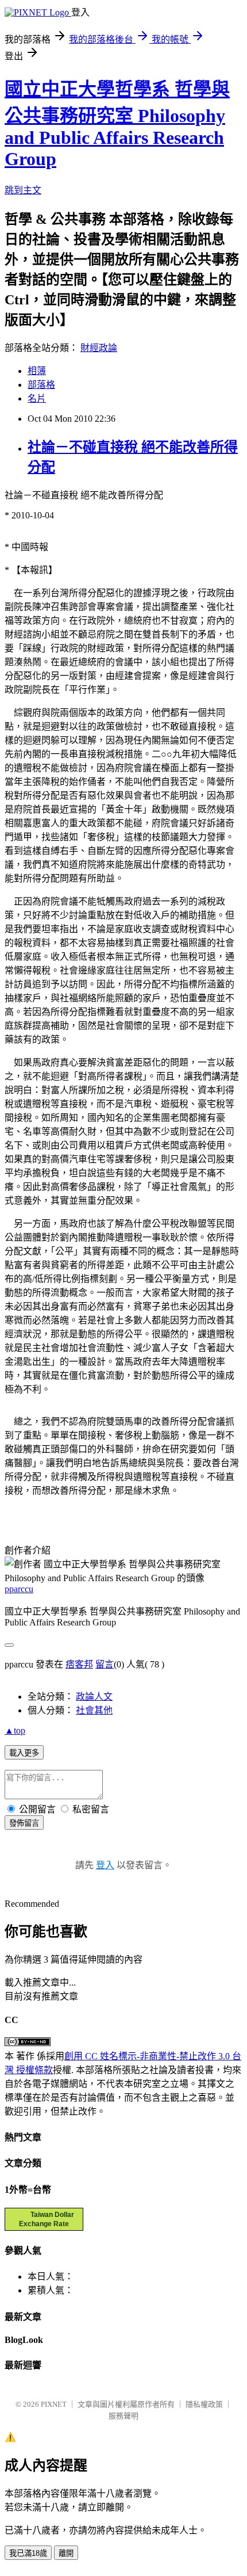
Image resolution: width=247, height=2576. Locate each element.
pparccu (19, 1589)
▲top (15, 1730)
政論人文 (94, 1697)
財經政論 (99, 348)
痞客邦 (79, 1664)
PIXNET (54, 2404)
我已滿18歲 (28, 2553)
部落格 (41, 385)
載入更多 (24, 1753)
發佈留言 (24, 1823)
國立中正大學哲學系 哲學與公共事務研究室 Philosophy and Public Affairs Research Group (117, 124)
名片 (37, 398)
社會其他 (94, 1710)
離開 (66, 2553)
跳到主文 (23, 190)
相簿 (37, 371)
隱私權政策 (204, 2404)
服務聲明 (123, 2416)
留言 (105, 1664)
